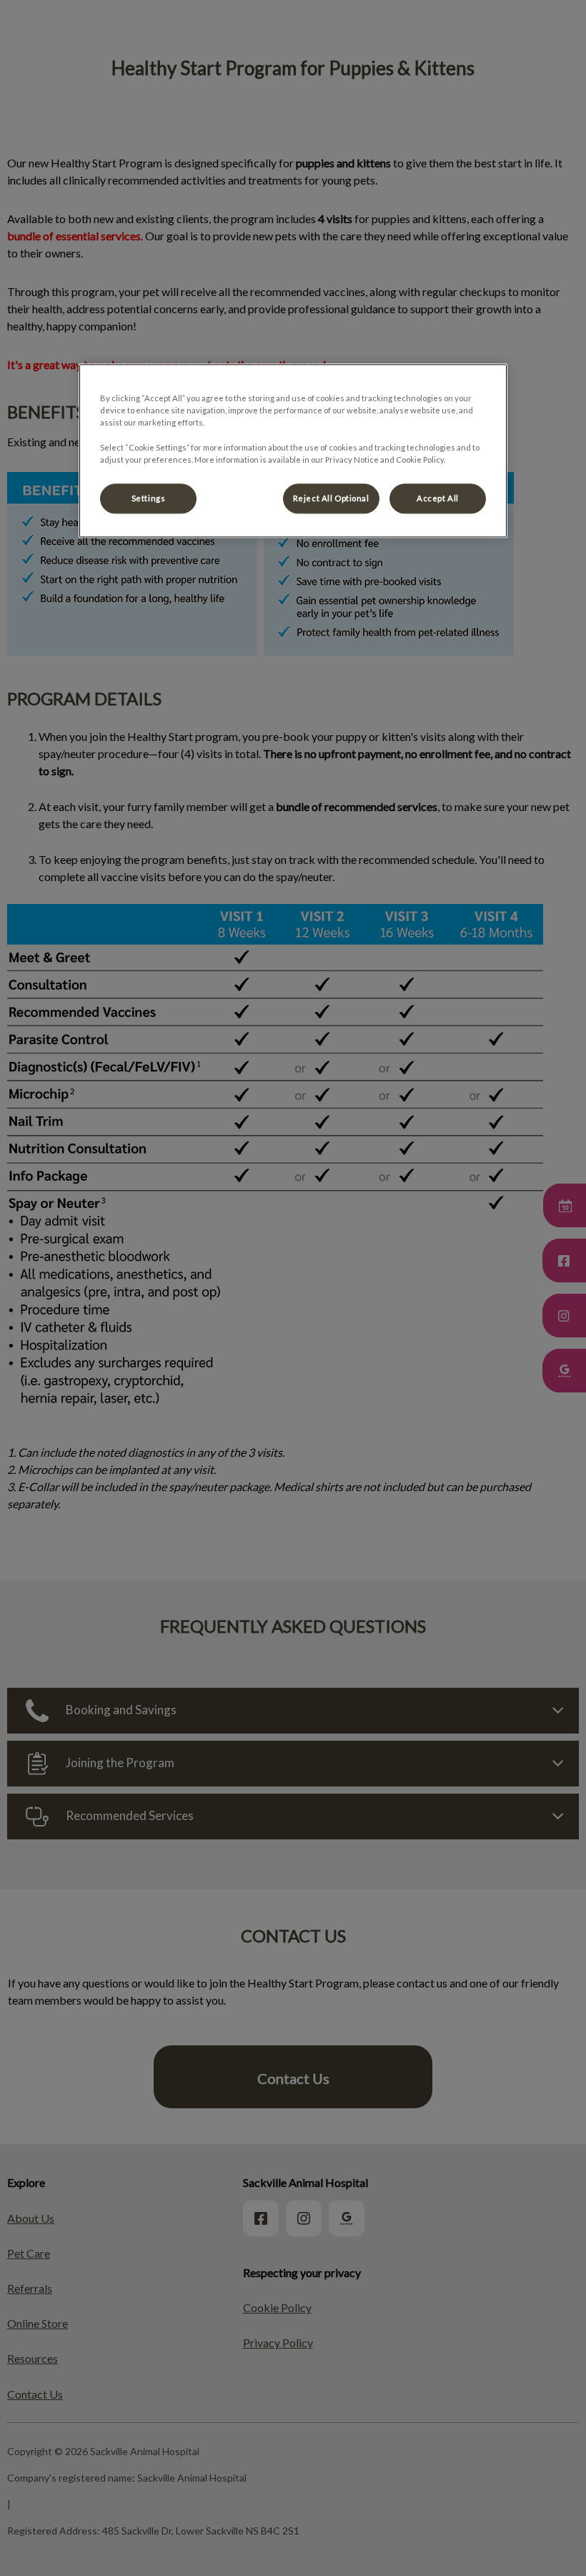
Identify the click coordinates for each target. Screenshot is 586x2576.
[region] (293, 451)
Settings (149, 498)
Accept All (438, 498)
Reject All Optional (331, 498)
